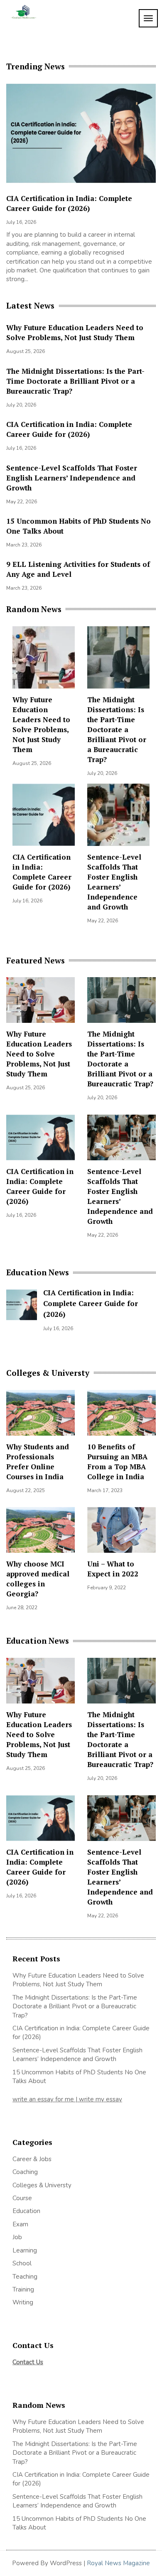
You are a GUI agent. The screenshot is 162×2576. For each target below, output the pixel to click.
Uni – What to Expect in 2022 (113, 1569)
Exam (20, 2224)
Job (17, 2237)
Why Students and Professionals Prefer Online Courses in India (38, 1462)
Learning (25, 2250)
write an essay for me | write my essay (67, 2099)
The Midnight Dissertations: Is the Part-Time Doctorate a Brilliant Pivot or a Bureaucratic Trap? (75, 381)
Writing (23, 2302)
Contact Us (28, 2362)
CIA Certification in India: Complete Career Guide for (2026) (69, 203)
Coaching (25, 2172)
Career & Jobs (32, 2159)
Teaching (25, 2277)
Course (22, 2198)
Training (23, 2289)
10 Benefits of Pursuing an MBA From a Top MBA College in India (117, 1462)
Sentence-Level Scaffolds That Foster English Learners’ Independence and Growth (72, 478)
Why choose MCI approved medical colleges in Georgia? (38, 1579)
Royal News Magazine (118, 2563)
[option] (81, 186)
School (22, 2263)
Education (26, 2211)
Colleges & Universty (42, 2185)
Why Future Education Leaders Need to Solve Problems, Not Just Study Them (75, 332)
